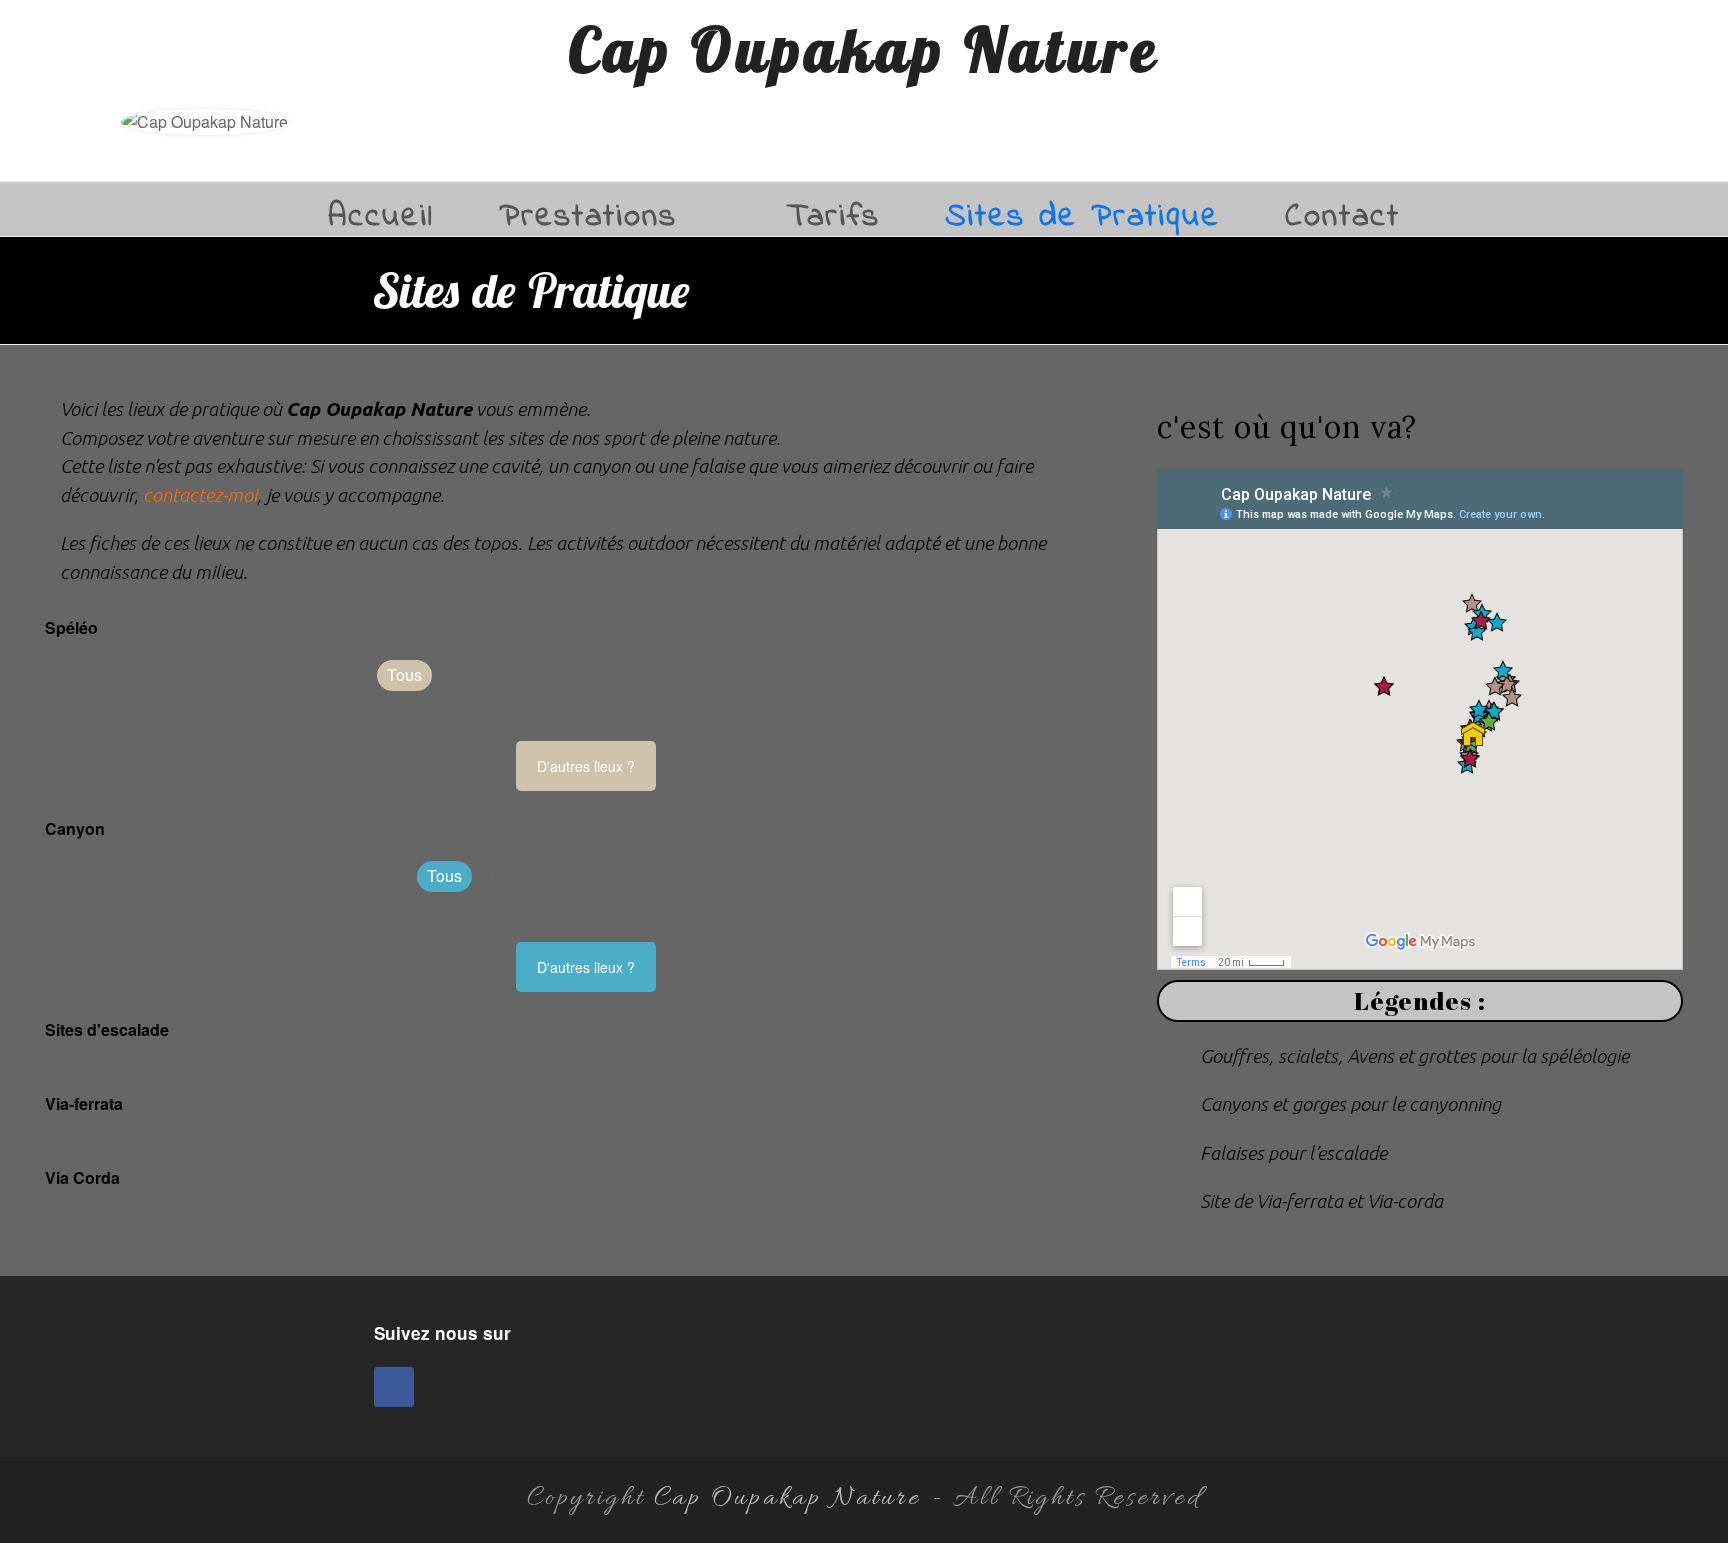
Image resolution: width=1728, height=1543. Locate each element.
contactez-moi (200, 495)
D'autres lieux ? (586, 766)
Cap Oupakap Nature (864, 49)
